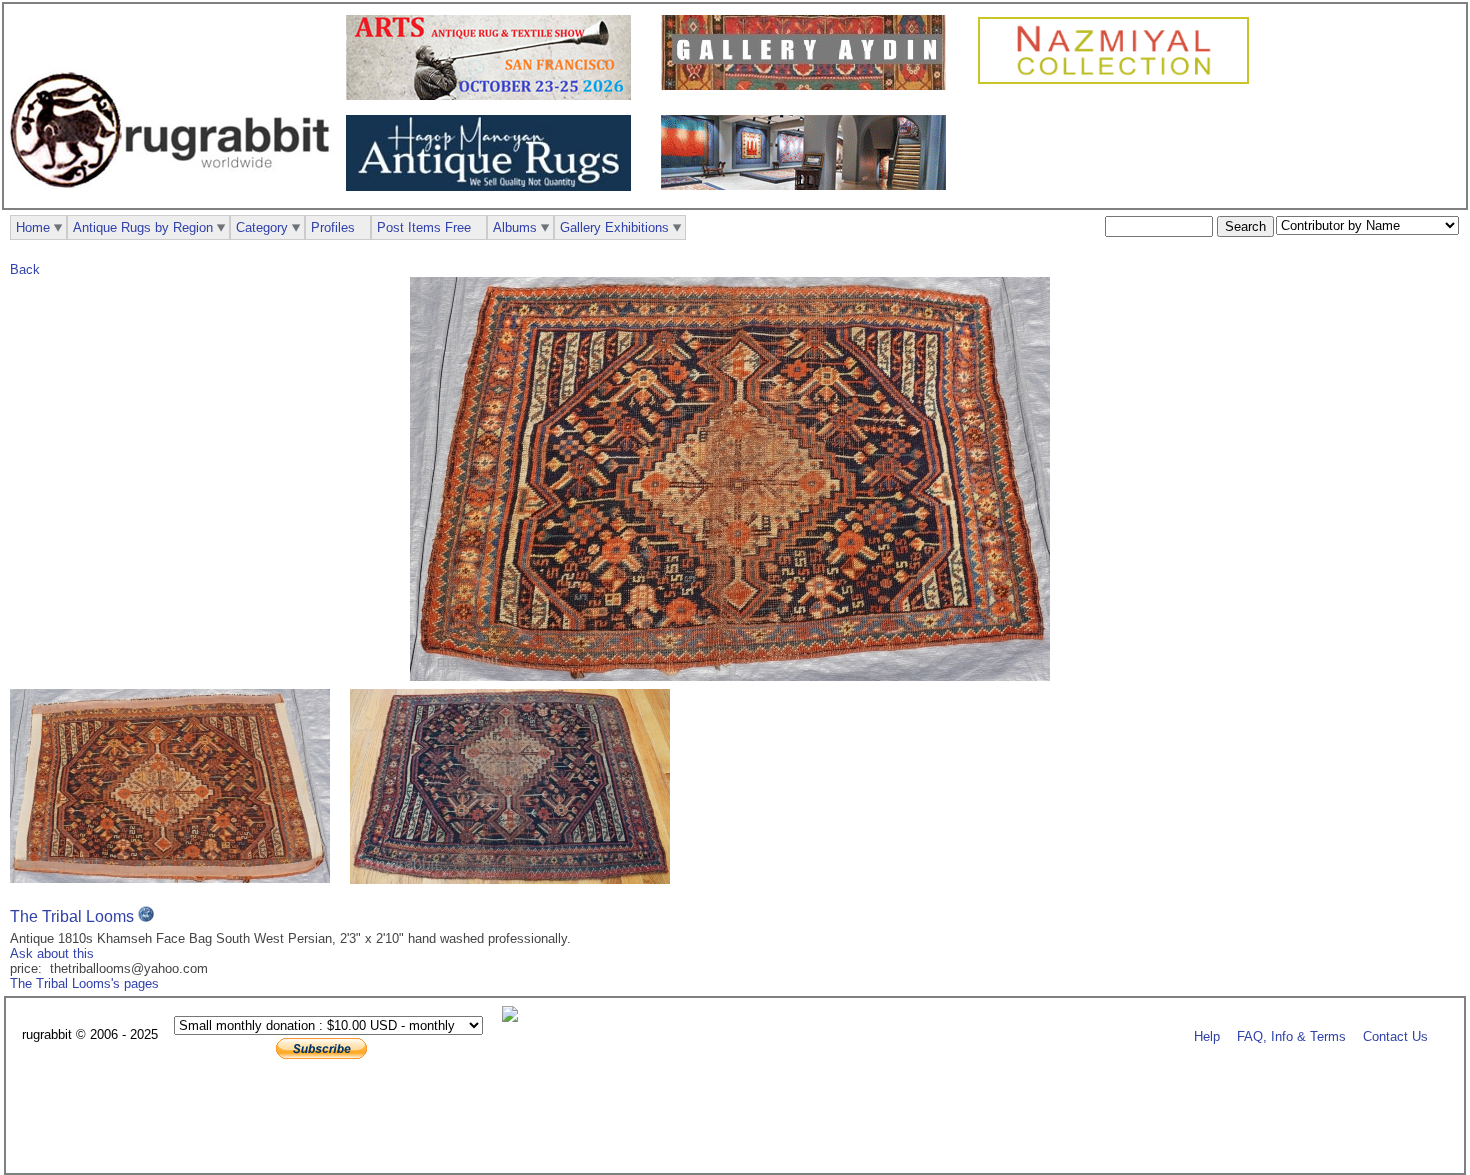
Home (33, 227)
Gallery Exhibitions (614, 227)
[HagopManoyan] (493, 186)
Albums (515, 227)
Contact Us (1395, 1035)
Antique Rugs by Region (143, 227)
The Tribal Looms (72, 916)
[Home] (175, 198)
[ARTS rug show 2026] (493, 95)
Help (1207, 1035)
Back (25, 269)
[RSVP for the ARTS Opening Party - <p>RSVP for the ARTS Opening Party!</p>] (515, 1017)
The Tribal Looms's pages (84, 983)
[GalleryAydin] (808, 85)
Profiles (333, 227)
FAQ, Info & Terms (1291, 1035)
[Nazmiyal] (1118, 81)
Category (262, 227)
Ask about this (52, 953)
